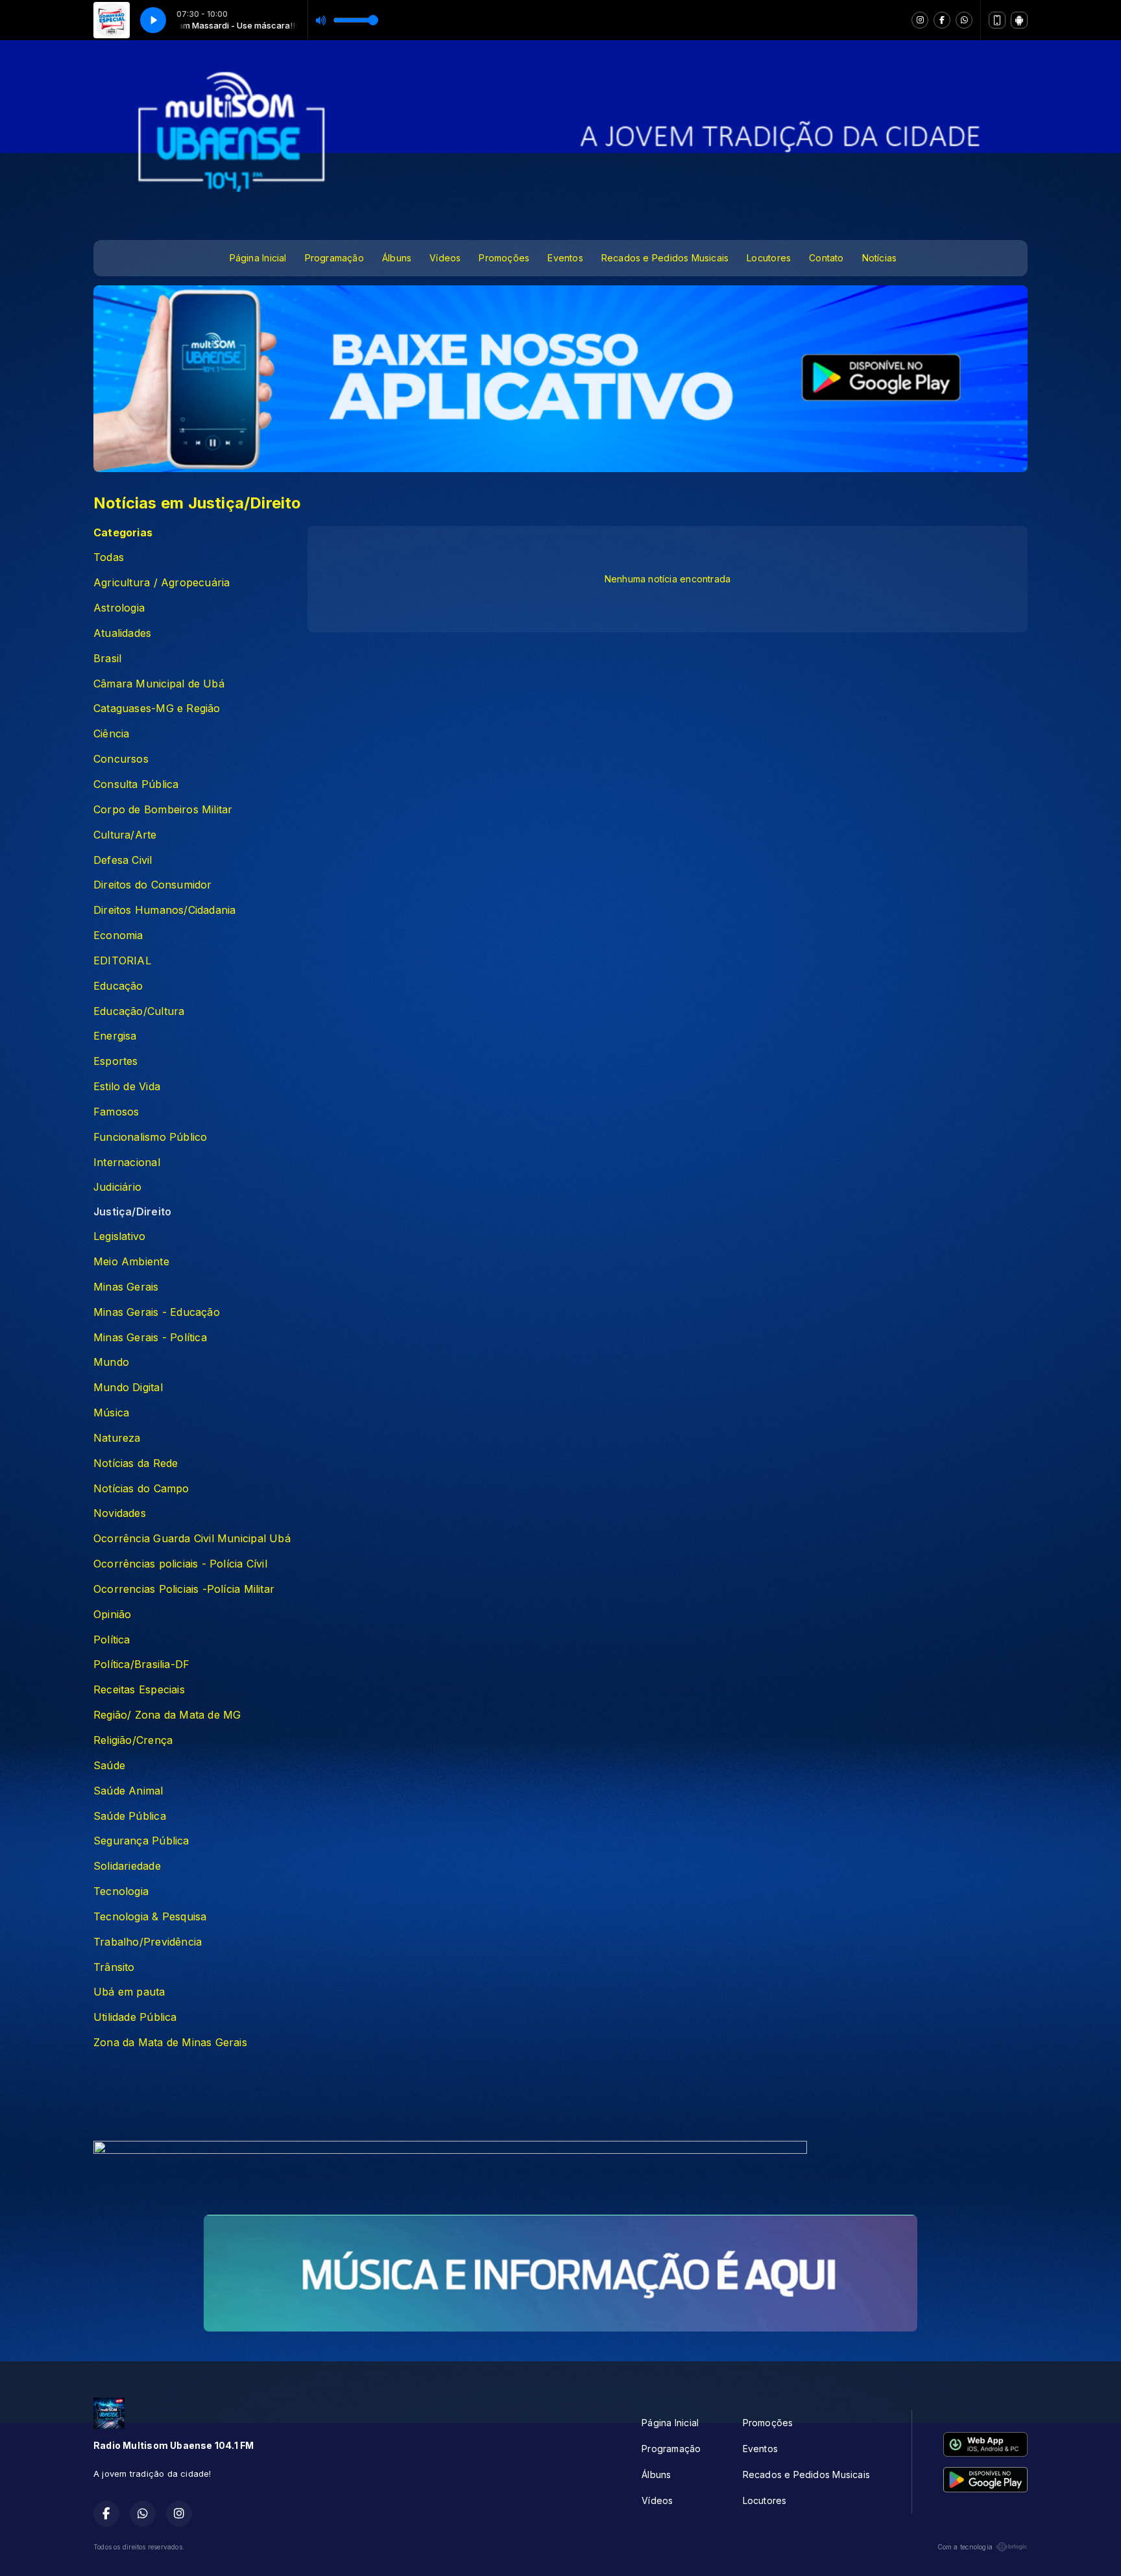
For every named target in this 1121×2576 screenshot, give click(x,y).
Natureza (117, 1438)
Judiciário (117, 1187)
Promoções (504, 258)
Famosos (116, 1112)
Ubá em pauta (129, 1992)
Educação (118, 986)
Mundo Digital (128, 1388)
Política (112, 1640)
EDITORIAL (122, 961)
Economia (118, 936)
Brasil (107, 659)
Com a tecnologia (965, 2547)
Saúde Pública (130, 1816)
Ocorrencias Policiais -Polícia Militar (184, 1589)
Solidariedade (127, 1866)
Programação (334, 258)
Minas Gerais (126, 1287)
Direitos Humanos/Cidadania (164, 910)
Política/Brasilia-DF (141, 1664)
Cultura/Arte (125, 835)
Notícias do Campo (141, 1489)
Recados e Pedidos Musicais (665, 258)
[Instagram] (920, 20)
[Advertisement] (560, 2099)
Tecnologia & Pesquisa (150, 1917)
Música (111, 1413)
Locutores (769, 258)
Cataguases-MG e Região (157, 709)
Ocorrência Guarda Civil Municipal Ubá (192, 1539)
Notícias (880, 258)
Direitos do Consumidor (153, 885)
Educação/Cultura (139, 1011)
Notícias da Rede (136, 1463)
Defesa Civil (123, 860)
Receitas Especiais (139, 1690)
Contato (826, 258)
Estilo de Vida (127, 1087)
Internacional (127, 1163)
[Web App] (997, 20)
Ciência (111, 734)
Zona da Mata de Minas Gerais (170, 2043)
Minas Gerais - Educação (157, 1312)
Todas (109, 557)
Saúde (109, 1766)
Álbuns (397, 258)
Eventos (565, 258)
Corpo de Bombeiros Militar (163, 810)
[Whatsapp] (964, 20)
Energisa (115, 1036)
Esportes (116, 1061)
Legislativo (119, 1236)
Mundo (111, 1362)
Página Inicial (258, 258)
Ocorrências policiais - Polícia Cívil (180, 1564)
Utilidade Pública (135, 2017)
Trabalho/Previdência (148, 1942)
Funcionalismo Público (150, 1137)
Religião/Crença (133, 1740)
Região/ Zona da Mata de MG (167, 1715)
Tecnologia (121, 1891)
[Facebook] (942, 20)
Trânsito (114, 1967)
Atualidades (122, 633)
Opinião (112, 1615)
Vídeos (445, 258)
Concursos (121, 759)
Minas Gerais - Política (150, 1338)
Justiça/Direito (132, 1212)
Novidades (120, 1513)
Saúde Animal (128, 1791)
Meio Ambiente (131, 1262)
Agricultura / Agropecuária (162, 583)
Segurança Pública (141, 1841)
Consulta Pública (136, 784)
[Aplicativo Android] (1019, 20)
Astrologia (119, 608)
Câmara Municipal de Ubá (159, 684)
